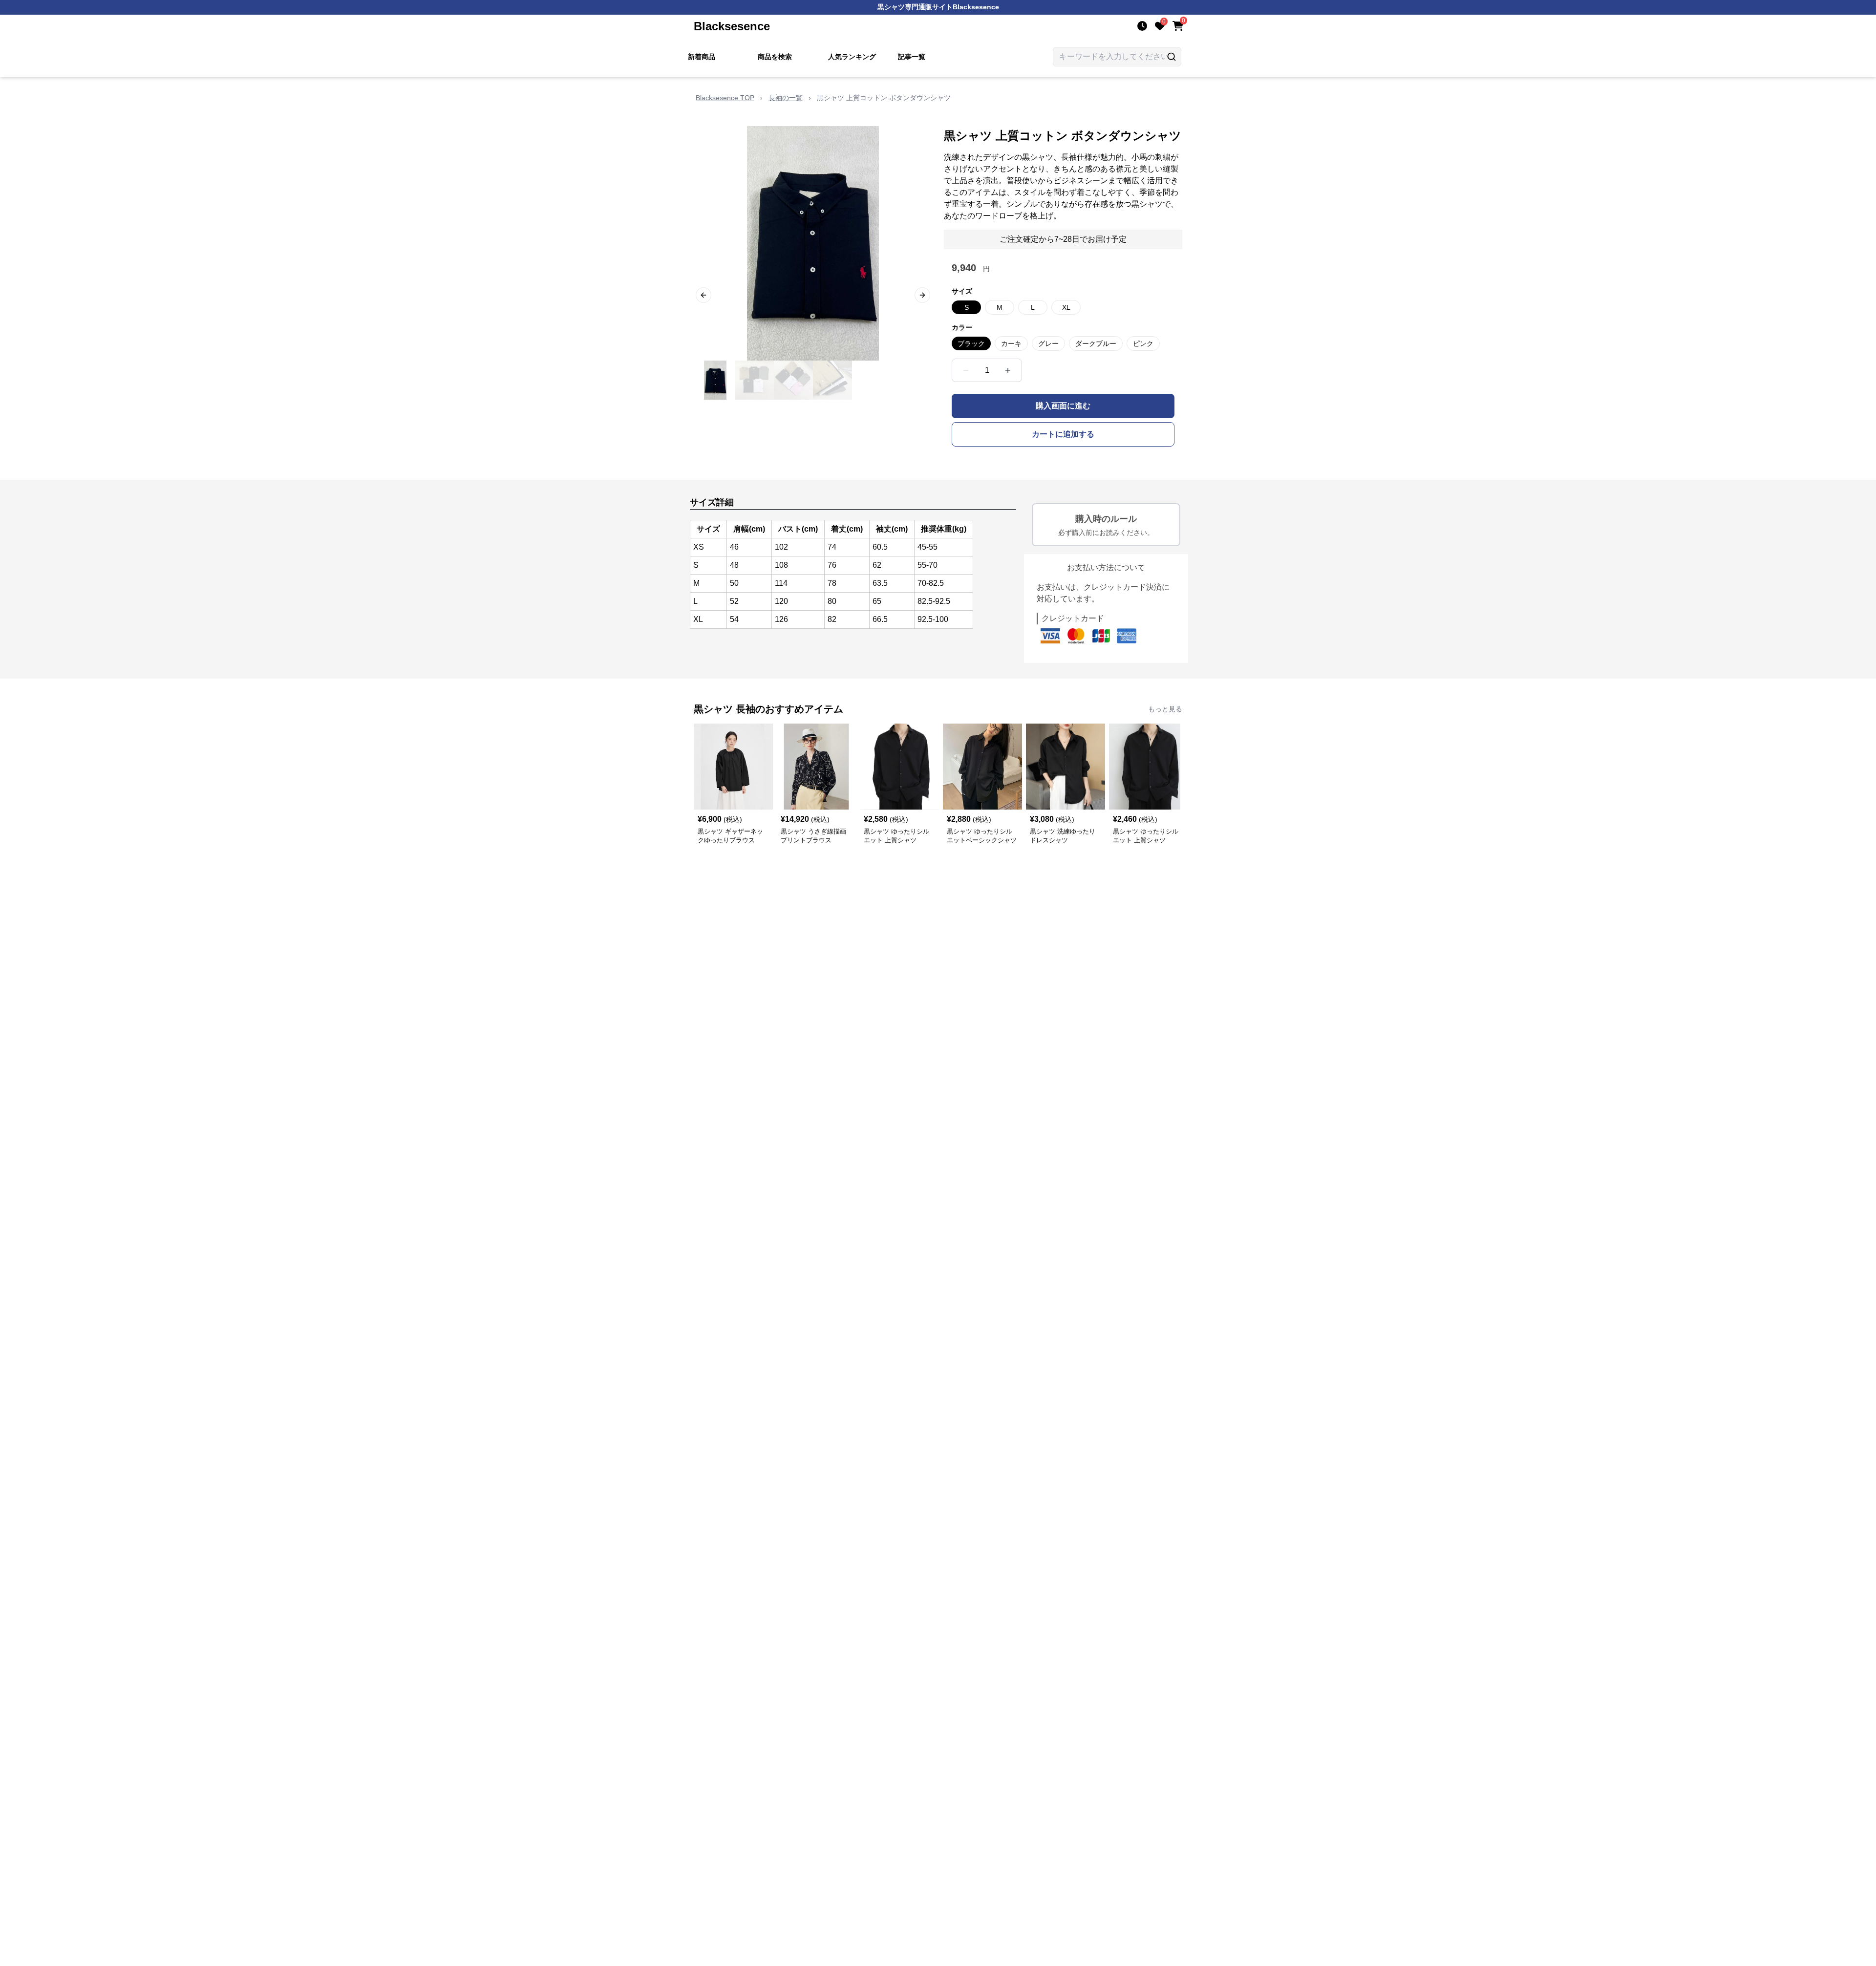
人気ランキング (852, 57)
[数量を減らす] (966, 370)
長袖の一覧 (786, 98)
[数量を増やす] (1008, 370)
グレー (1048, 343)
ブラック (971, 343)
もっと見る (1165, 709)
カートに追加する (1063, 434)
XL (1066, 307)
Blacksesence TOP (725, 98)
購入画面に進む (1063, 406)
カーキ (1011, 343)
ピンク (1143, 343)
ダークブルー (1096, 343)
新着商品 (702, 57)
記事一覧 (912, 57)
